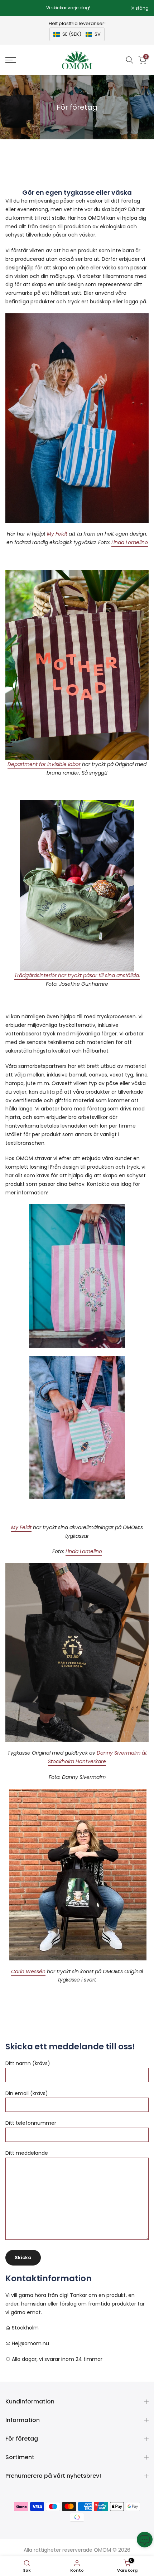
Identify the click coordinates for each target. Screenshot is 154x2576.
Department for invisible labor (44, 764)
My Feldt (57, 534)
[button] (77, 34)
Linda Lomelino (130, 542)
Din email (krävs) (27, 2093)
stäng (141, 8)
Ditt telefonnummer (31, 2123)
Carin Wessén (28, 1971)
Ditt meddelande (27, 2153)
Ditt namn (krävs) (28, 2063)
